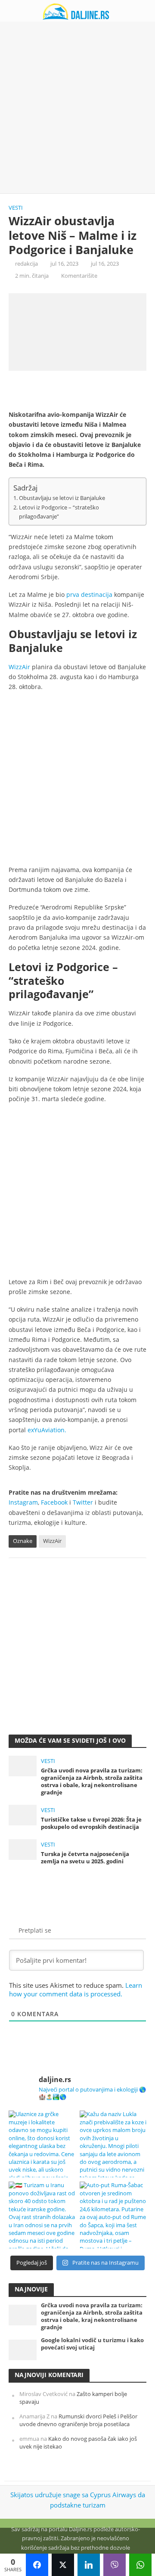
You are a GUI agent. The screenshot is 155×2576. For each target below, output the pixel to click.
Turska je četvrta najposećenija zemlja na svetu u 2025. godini (85, 1858)
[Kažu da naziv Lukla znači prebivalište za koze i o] (113, 2144)
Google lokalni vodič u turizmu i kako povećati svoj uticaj (92, 2344)
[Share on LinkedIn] (89, 2565)
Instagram (23, 1502)
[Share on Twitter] (63, 2565)
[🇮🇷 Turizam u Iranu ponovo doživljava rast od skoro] (42, 2215)
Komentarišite (79, 276)
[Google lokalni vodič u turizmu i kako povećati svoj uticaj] (23, 2349)
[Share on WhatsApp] (140, 2565)
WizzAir (19, 667)
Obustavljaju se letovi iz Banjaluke (62, 498)
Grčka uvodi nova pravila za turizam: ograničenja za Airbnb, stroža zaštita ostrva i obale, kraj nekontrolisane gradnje (92, 1781)
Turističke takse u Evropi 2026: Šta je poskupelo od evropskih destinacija (91, 1823)
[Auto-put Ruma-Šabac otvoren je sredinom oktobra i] (113, 2215)
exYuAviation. (47, 1430)
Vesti (16, 208)
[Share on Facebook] (37, 2565)
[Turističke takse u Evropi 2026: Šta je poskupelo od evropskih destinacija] (23, 1814)
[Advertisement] (77, 108)
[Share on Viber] (115, 2565)
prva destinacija (89, 594)
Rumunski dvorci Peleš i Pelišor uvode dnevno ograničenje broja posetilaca (78, 2420)
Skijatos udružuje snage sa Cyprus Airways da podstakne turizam (78, 2500)
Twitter (83, 1502)
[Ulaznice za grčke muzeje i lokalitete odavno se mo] (42, 2144)
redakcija (26, 264)
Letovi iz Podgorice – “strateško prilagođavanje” (59, 512)
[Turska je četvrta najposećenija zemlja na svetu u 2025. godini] (23, 1849)
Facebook (54, 1502)
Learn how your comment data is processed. (76, 1989)
